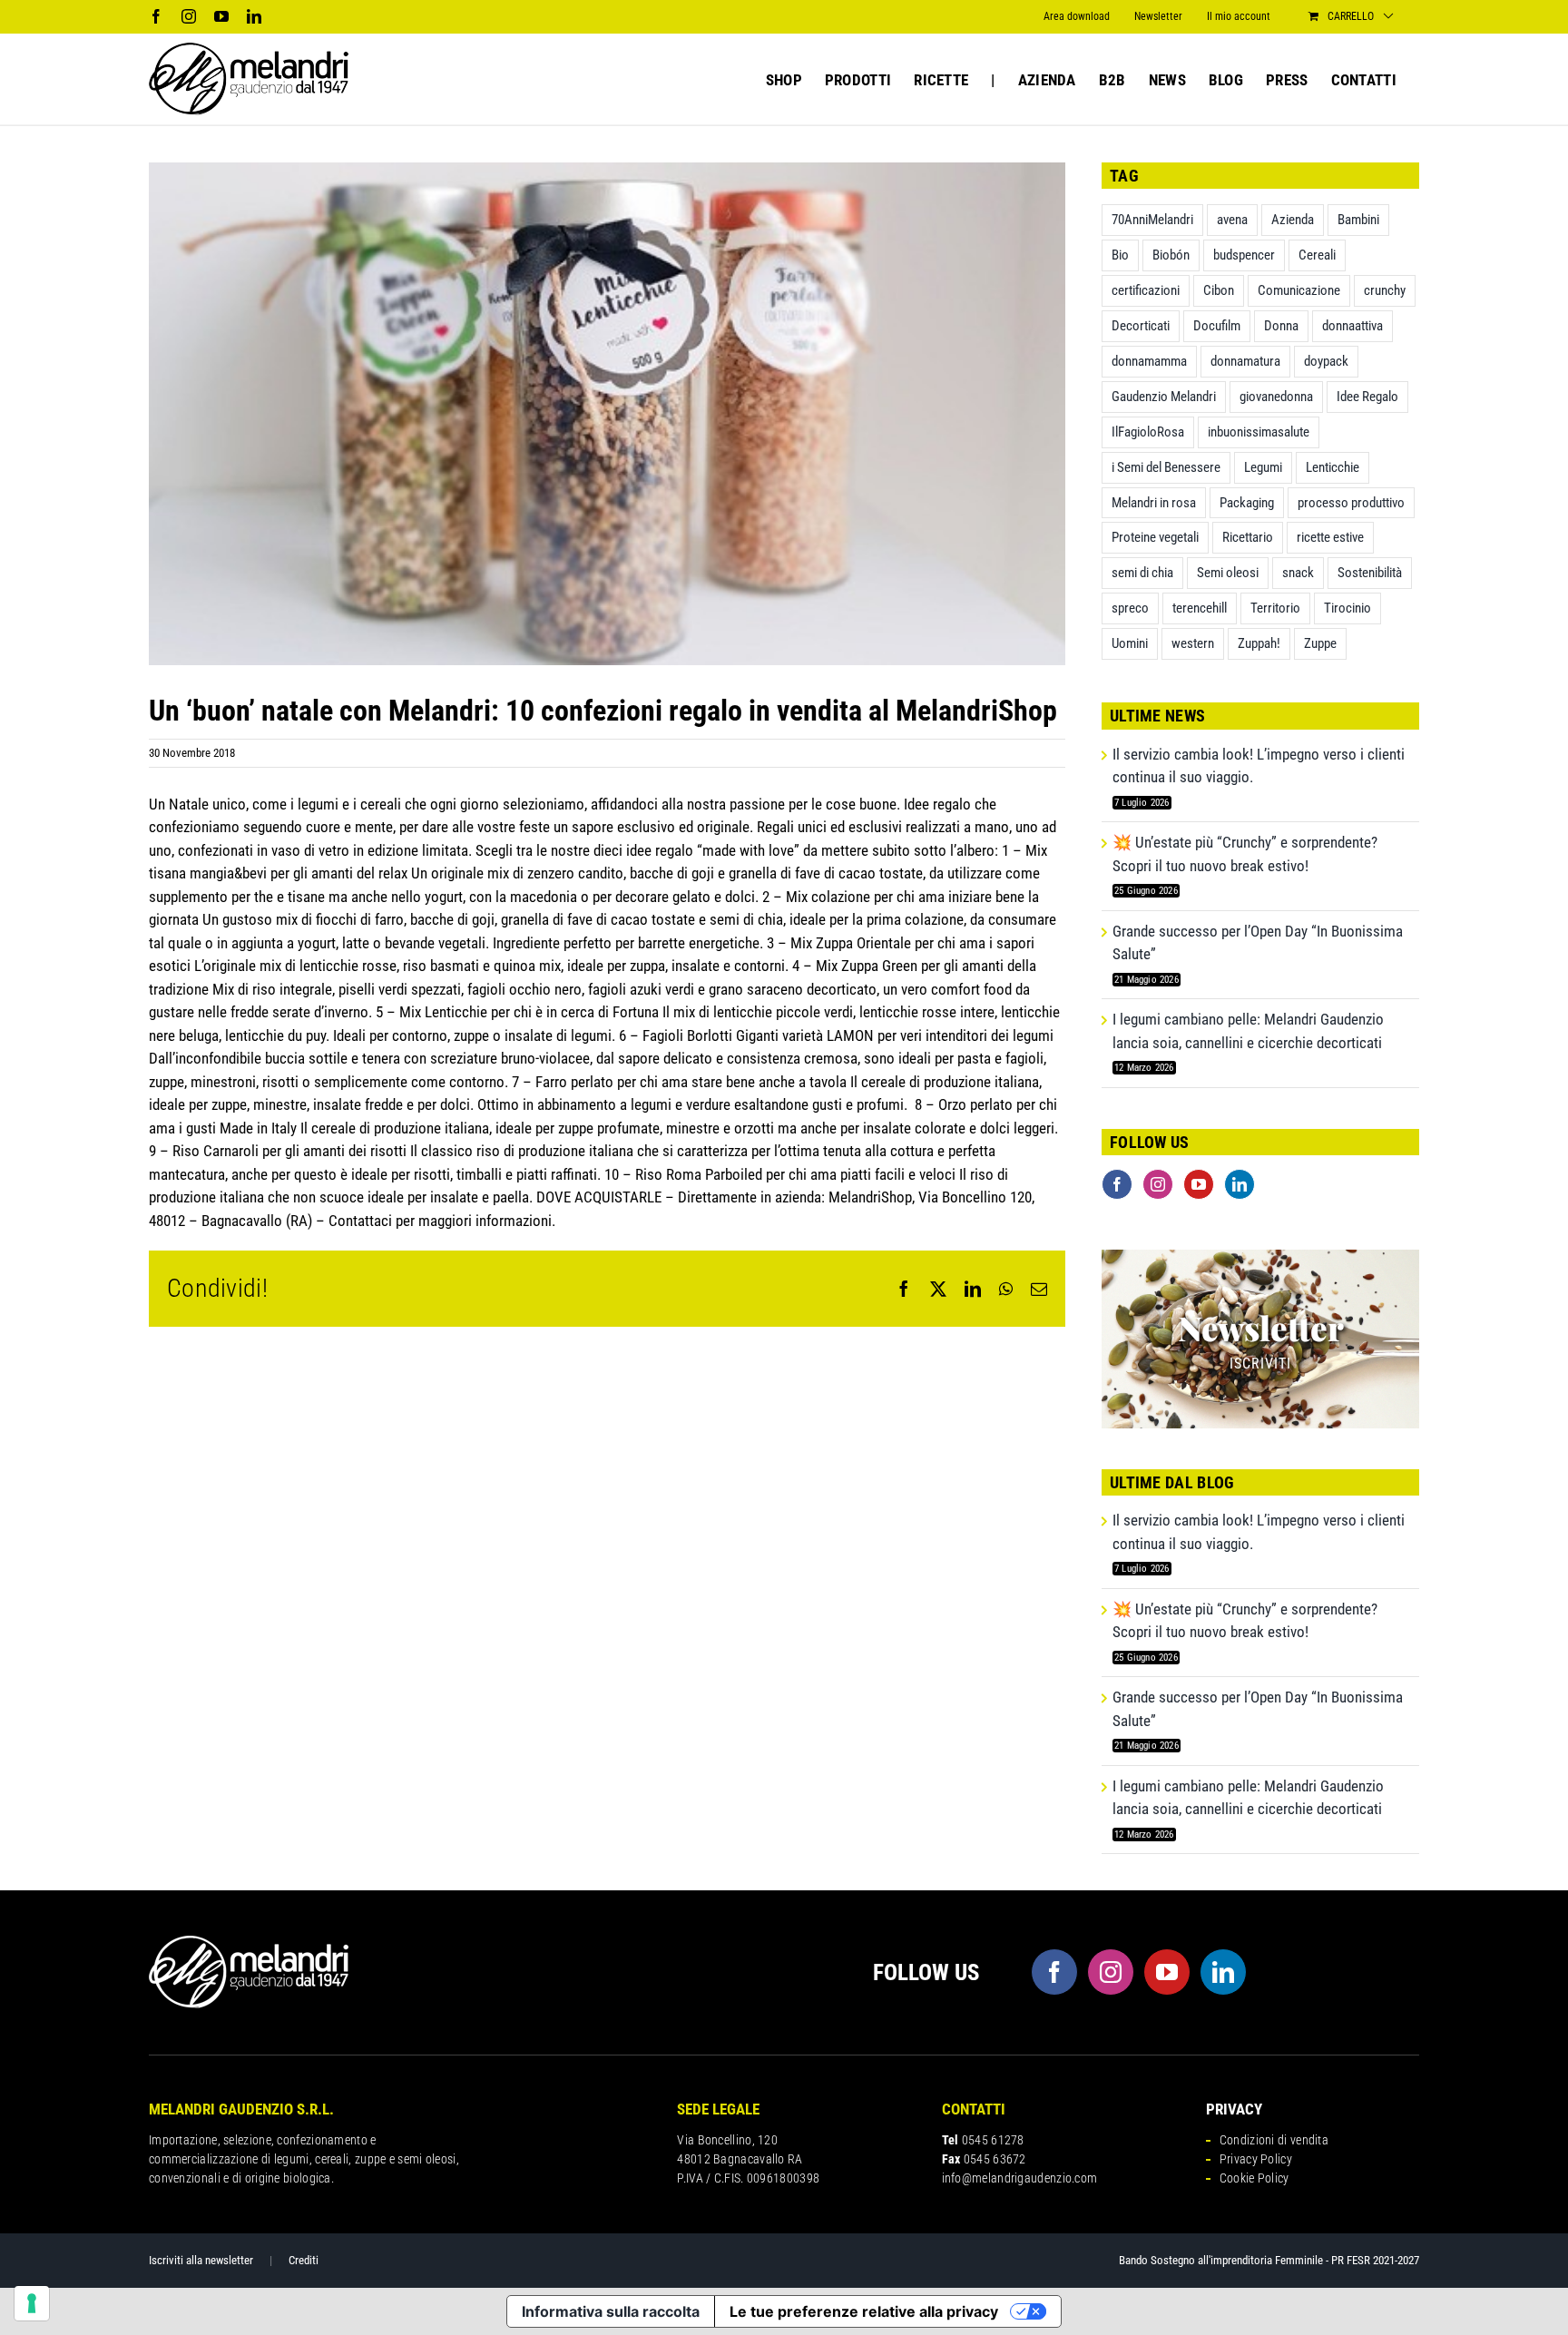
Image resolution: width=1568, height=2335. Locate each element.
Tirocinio (1347, 608)
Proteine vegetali (1155, 537)
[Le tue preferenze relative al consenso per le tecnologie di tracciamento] (32, 2303)
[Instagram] (1158, 1184)
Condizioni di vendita (1274, 2140)
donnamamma (1149, 361)
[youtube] (1167, 1972)
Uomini (1130, 643)
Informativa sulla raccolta (611, 2311)
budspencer (1244, 255)
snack (1298, 573)
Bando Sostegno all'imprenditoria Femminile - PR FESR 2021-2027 (1269, 2260)
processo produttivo (1351, 503)
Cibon (1219, 290)
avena (1232, 220)
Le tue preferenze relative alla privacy (864, 2311)
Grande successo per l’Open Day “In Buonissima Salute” (1258, 943)
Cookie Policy (1254, 2178)
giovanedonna (1276, 397)
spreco (1130, 608)
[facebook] (1054, 1972)
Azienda (1293, 220)
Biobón (1171, 255)
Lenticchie (1333, 467)
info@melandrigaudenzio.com (1020, 2178)
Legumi (1263, 467)
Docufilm (1217, 326)
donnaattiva (1352, 326)
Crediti (304, 2260)
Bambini (1358, 220)
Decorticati (1141, 326)
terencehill (1200, 608)
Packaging (1247, 503)
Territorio (1275, 608)
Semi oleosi (1228, 573)
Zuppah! (1259, 643)
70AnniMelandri (1152, 220)
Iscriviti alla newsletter (201, 2260)
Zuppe (1320, 643)
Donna (1281, 326)
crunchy (1385, 290)
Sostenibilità (1370, 573)
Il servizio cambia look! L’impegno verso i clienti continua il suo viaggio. (1259, 766)
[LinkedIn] (1240, 1184)
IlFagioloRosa (1148, 432)
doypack (1326, 361)
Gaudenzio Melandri (1164, 397)
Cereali (1317, 255)
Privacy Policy (1256, 2159)
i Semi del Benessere (1166, 467)
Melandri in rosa (1154, 503)
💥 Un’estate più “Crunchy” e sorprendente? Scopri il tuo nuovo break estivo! (1245, 854)
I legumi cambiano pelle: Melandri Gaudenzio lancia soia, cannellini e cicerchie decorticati (1248, 1031)
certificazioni (1146, 290)
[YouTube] (1199, 1184)
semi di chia (1142, 573)
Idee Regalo (1367, 397)
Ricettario (1248, 537)
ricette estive (1330, 537)
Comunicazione (1299, 290)
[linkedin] (1223, 1972)
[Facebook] (1117, 1184)
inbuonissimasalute (1259, 432)
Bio (1120, 255)
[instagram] (1111, 1972)
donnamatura (1245, 361)
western (1193, 643)
